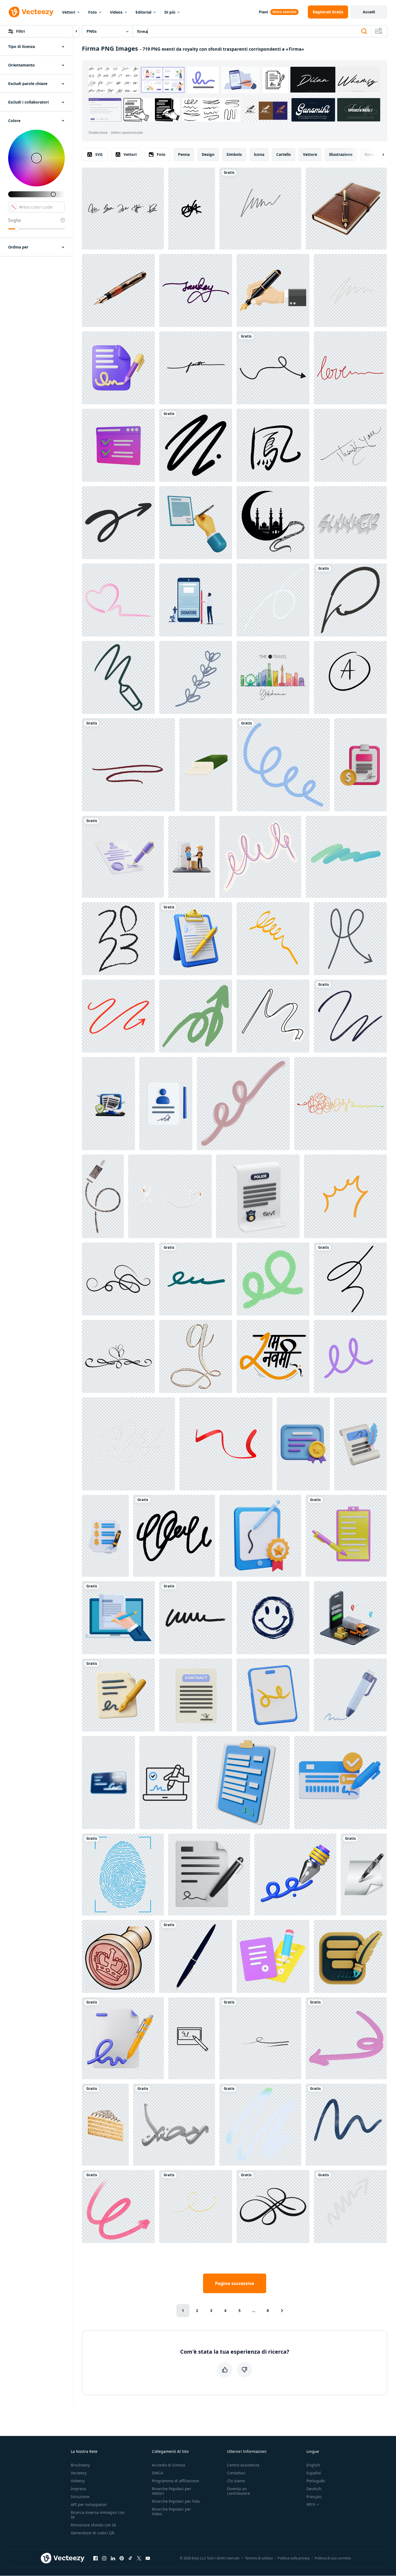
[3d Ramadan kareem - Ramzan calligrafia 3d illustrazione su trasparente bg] (174, 2125)
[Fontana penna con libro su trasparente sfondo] (346, 209)
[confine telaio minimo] (273, 2207)
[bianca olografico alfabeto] (196, 1356)
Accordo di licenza (168, 2465)
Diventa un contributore (238, 2491)
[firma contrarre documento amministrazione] (209, 1875)
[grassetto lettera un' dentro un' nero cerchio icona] (350, 677)
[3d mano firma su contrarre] (196, 523)
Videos (116, 12)
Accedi (369, 12)
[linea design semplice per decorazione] (260, 209)
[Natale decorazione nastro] (273, 939)
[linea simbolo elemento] (273, 600)
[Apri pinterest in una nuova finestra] (122, 2558)
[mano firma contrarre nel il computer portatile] (118, 1618)
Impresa (78, 2489)
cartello (284, 154)
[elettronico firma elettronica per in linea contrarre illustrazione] (273, 1695)
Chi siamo (236, 2481)
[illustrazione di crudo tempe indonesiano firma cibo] (206, 765)
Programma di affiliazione (175, 2481)
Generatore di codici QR (93, 2533)
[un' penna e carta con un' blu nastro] (123, 2038)
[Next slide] (379, 154)
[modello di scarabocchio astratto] (174, 1536)
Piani (263, 12)
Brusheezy (80, 2465)
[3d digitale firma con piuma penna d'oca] (350, 1956)
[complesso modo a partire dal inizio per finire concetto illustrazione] (340, 1104)
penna (184, 154)
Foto (93, 12)
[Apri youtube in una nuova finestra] (148, 2558)
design (208, 154)
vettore (310, 154)
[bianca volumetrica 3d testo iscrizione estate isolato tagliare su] (350, 523)
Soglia (14, 220)
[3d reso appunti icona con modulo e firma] (243, 1783)
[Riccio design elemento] (350, 1356)
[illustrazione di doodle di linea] (196, 445)
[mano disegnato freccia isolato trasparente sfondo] (196, 1016)
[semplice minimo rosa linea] (243, 1104)
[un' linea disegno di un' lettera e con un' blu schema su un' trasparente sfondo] (283, 765)
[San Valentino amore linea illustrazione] (350, 368)
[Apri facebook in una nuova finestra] (96, 2558)
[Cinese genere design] (273, 445)
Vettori (69, 12)
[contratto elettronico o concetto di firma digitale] (196, 600)
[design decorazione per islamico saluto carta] (273, 523)
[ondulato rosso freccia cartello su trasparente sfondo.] (118, 1016)
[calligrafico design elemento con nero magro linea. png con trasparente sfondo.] (118, 1279)
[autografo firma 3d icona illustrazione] (350, 1695)
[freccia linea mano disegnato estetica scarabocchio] (350, 939)
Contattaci (236, 2473)
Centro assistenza (243, 2465)
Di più (170, 12)
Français (314, 2497)
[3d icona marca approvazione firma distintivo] (260, 1536)
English (313, 2465)
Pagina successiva (235, 2283)
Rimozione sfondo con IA (93, 2525)
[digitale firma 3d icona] (295, 1875)
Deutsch (314, 2489)
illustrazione (341, 154)
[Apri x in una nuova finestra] (139, 2558)
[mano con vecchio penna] (273, 290)
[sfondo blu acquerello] (346, 2125)
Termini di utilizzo (259, 2558)
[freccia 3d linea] (350, 2207)
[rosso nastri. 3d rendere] (226, 1444)
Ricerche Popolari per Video (171, 2511)
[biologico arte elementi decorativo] (273, 1279)
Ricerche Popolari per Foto (176, 2501)
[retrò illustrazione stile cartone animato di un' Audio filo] (103, 1196)
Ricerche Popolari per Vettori (171, 2491)
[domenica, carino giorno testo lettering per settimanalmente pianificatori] (196, 290)
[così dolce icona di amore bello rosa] (118, 600)
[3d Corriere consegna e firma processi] (192, 857)
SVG (99, 154)
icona (259, 154)
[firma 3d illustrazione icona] (118, 368)
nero (369, 154)
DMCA (157, 2473)
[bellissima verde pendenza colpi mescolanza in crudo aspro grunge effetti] (260, 2125)
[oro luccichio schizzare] (196, 2207)
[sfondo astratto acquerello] (350, 1016)
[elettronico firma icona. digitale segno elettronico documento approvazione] (192, 2038)
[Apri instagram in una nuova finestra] (104, 2558)
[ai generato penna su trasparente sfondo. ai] (118, 290)
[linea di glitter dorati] (350, 290)
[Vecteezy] (31, 12)
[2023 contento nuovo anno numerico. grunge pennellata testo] (118, 939)
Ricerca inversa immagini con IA (98, 2515)
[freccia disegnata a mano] (118, 2207)
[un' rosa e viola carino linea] (260, 857)
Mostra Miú (359, 110)
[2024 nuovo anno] (128, 1444)
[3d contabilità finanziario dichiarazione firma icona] (105, 1536)
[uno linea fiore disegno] (196, 677)
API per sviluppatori (89, 2504)
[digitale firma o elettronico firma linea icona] (166, 1783)
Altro (311, 2504)
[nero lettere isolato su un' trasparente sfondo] (196, 368)
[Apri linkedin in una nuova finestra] (113, 2558)
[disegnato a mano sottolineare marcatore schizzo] (128, 765)
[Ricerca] (364, 31)
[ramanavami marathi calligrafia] (273, 1356)
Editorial (143, 12)
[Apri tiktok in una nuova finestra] (130, 2558)
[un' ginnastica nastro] (273, 1016)
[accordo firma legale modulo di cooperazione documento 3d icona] (273, 1956)
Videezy (78, 2481)
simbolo (234, 154)
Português (316, 2481)
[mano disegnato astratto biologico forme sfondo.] (260, 2038)
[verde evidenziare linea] (196, 1279)
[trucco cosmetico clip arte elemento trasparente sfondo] (350, 1279)
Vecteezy (79, 2473)
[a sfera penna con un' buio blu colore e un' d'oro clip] (196, 1956)
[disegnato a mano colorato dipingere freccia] (346, 2038)
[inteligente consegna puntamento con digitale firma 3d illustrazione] (350, 1618)
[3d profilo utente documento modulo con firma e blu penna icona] (166, 1104)
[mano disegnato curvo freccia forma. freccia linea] (273, 368)
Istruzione (80, 2497)
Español (314, 2473)
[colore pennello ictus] (346, 857)
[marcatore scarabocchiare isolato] (196, 1618)
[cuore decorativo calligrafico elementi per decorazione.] (118, 1356)
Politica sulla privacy (294, 2558)
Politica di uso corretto (333, 2558)
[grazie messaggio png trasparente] (350, 445)
